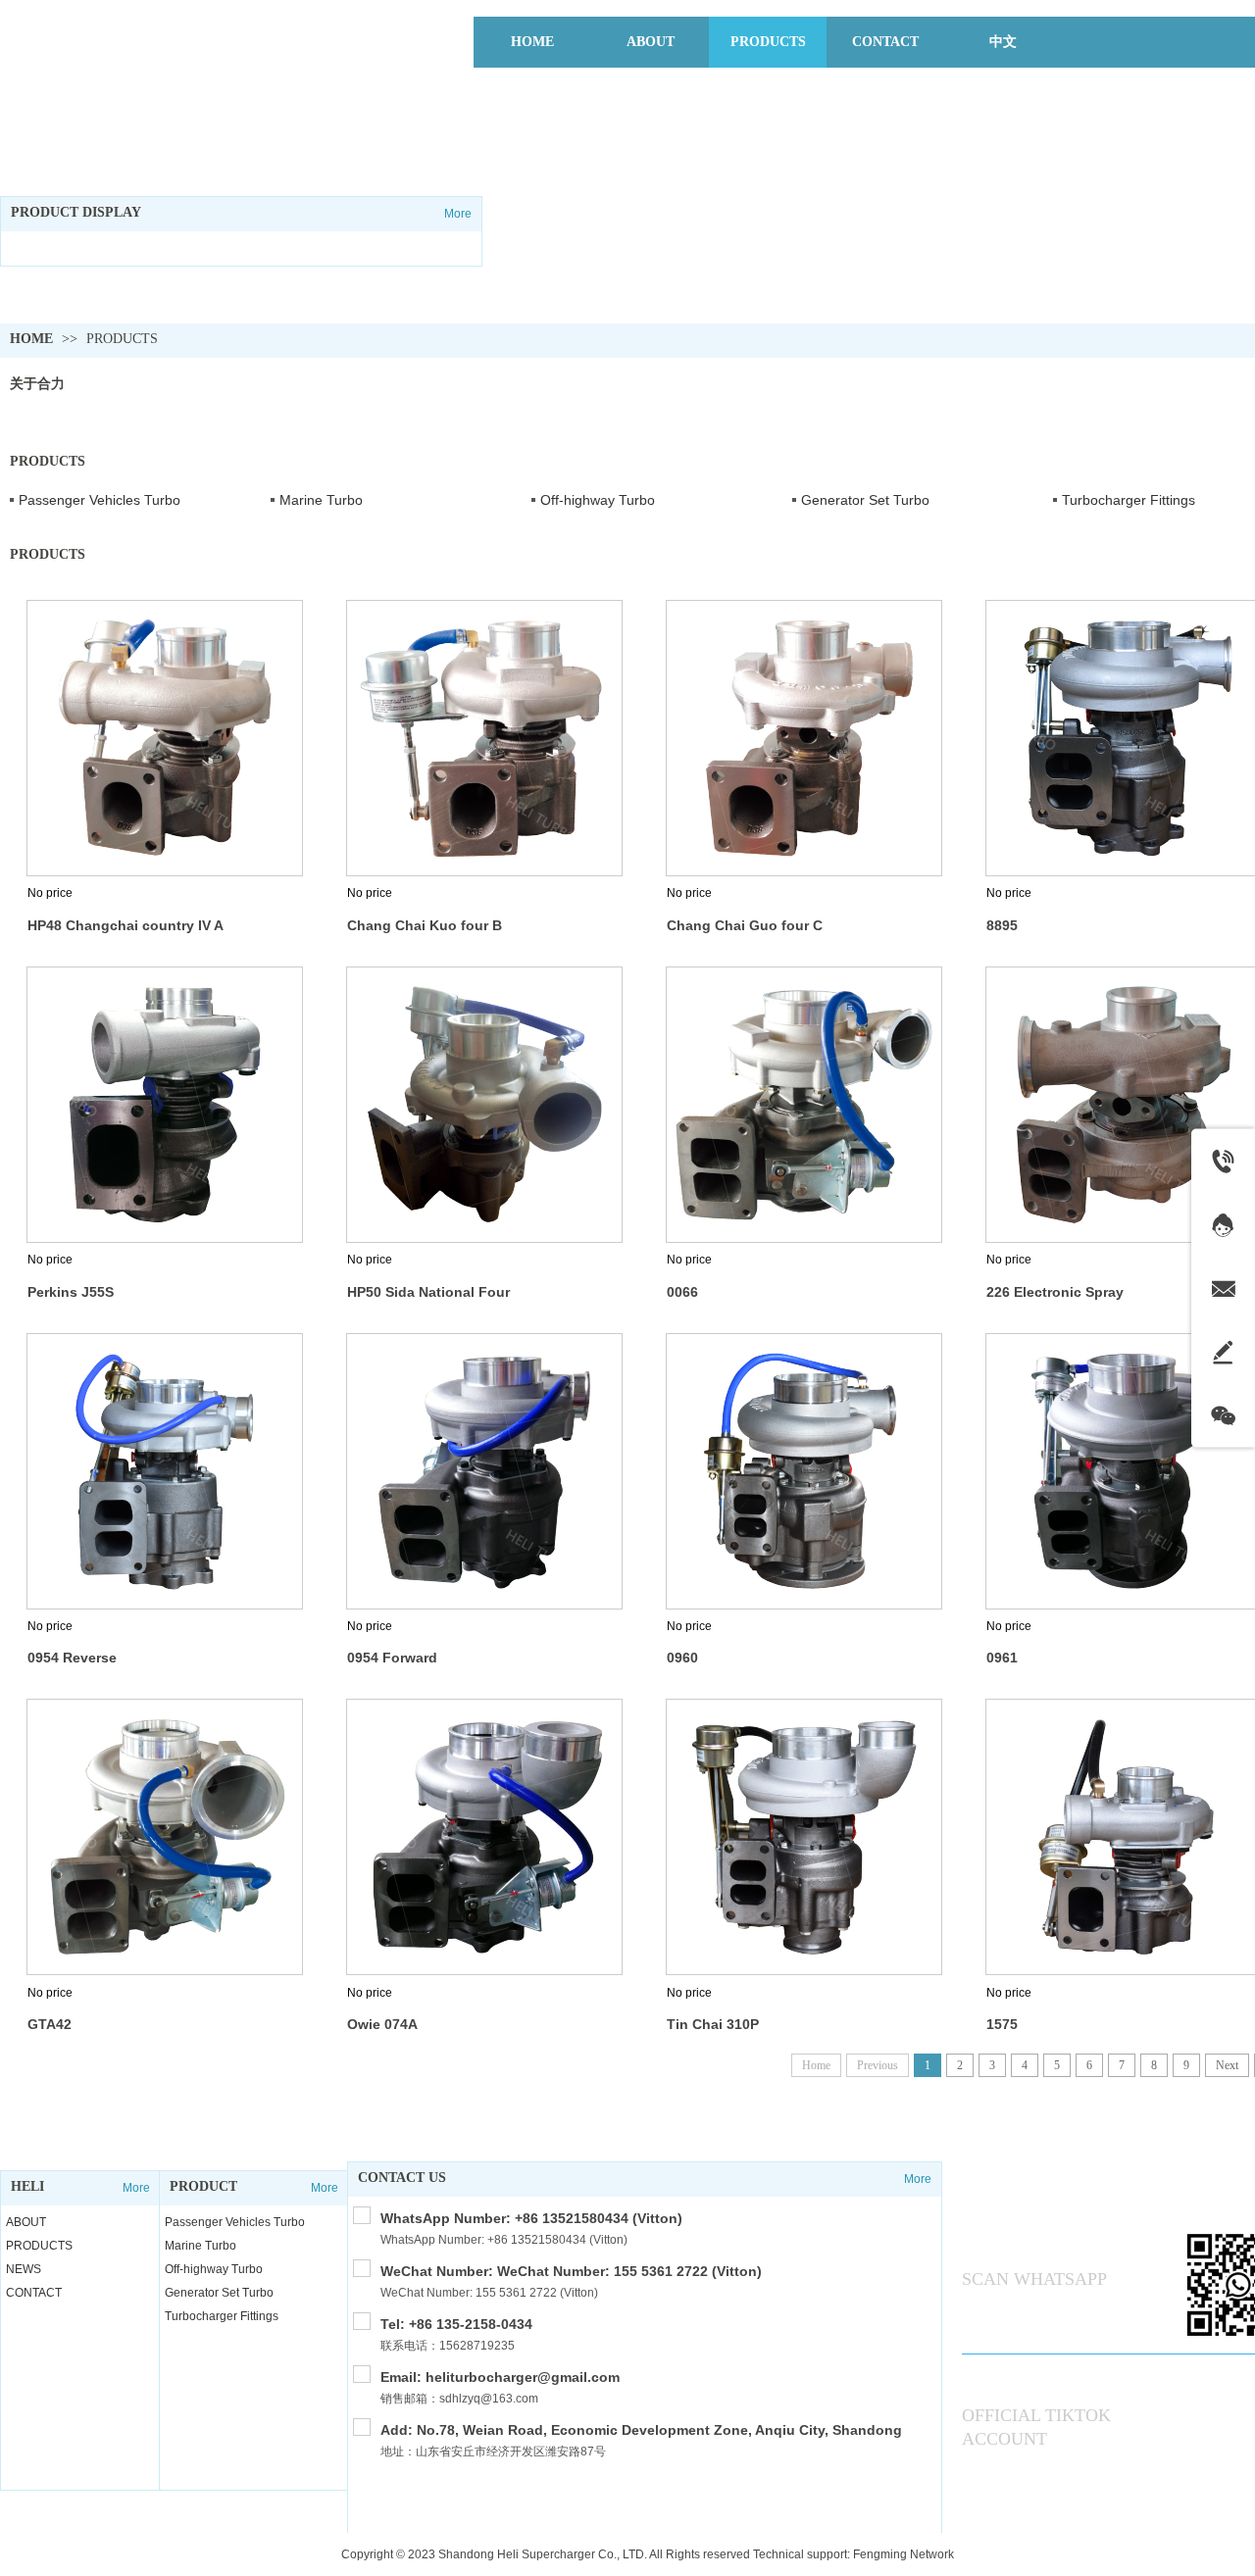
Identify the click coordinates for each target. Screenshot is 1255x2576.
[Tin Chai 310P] (804, 1837)
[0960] (804, 1471)
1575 (1002, 2024)
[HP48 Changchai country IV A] (165, 738)
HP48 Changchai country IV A (125, 925)
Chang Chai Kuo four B (425, 925)
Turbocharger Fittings (222, 2316)
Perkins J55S (71, 1292)
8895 (1002, 925)
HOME (31, 339)
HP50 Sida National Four (428, 1292)
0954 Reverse (72, 1658)
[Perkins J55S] (165, 1105)
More (458, 214)
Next (1227, 2065)
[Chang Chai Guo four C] (804, 738)
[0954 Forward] (484, 1471)
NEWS (24, 2269)
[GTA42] (165, 1837)
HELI (27, 2186)
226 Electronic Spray (1055, 1292)
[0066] (804, 1105)
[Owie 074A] (484, 1837)
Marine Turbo (321, 500)
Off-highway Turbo (598, 500)
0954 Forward (392, 1658)
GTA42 (50, 2024)
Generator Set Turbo (865, 500)
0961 (1002, 1658)
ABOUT (26, 2222)
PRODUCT (203, 2186)
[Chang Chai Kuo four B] (484, 738)
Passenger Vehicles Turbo (100, 500)
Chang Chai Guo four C (745, 925)
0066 (682, 1292)
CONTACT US (402, 2178)
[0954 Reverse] (165, 1471)
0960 (682, 1658)
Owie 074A (382, 2024)
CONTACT (34, 2293)
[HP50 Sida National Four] (484, 1105)
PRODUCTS (122, 339)
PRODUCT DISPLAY (76, 212)
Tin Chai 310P (713, 2024)
